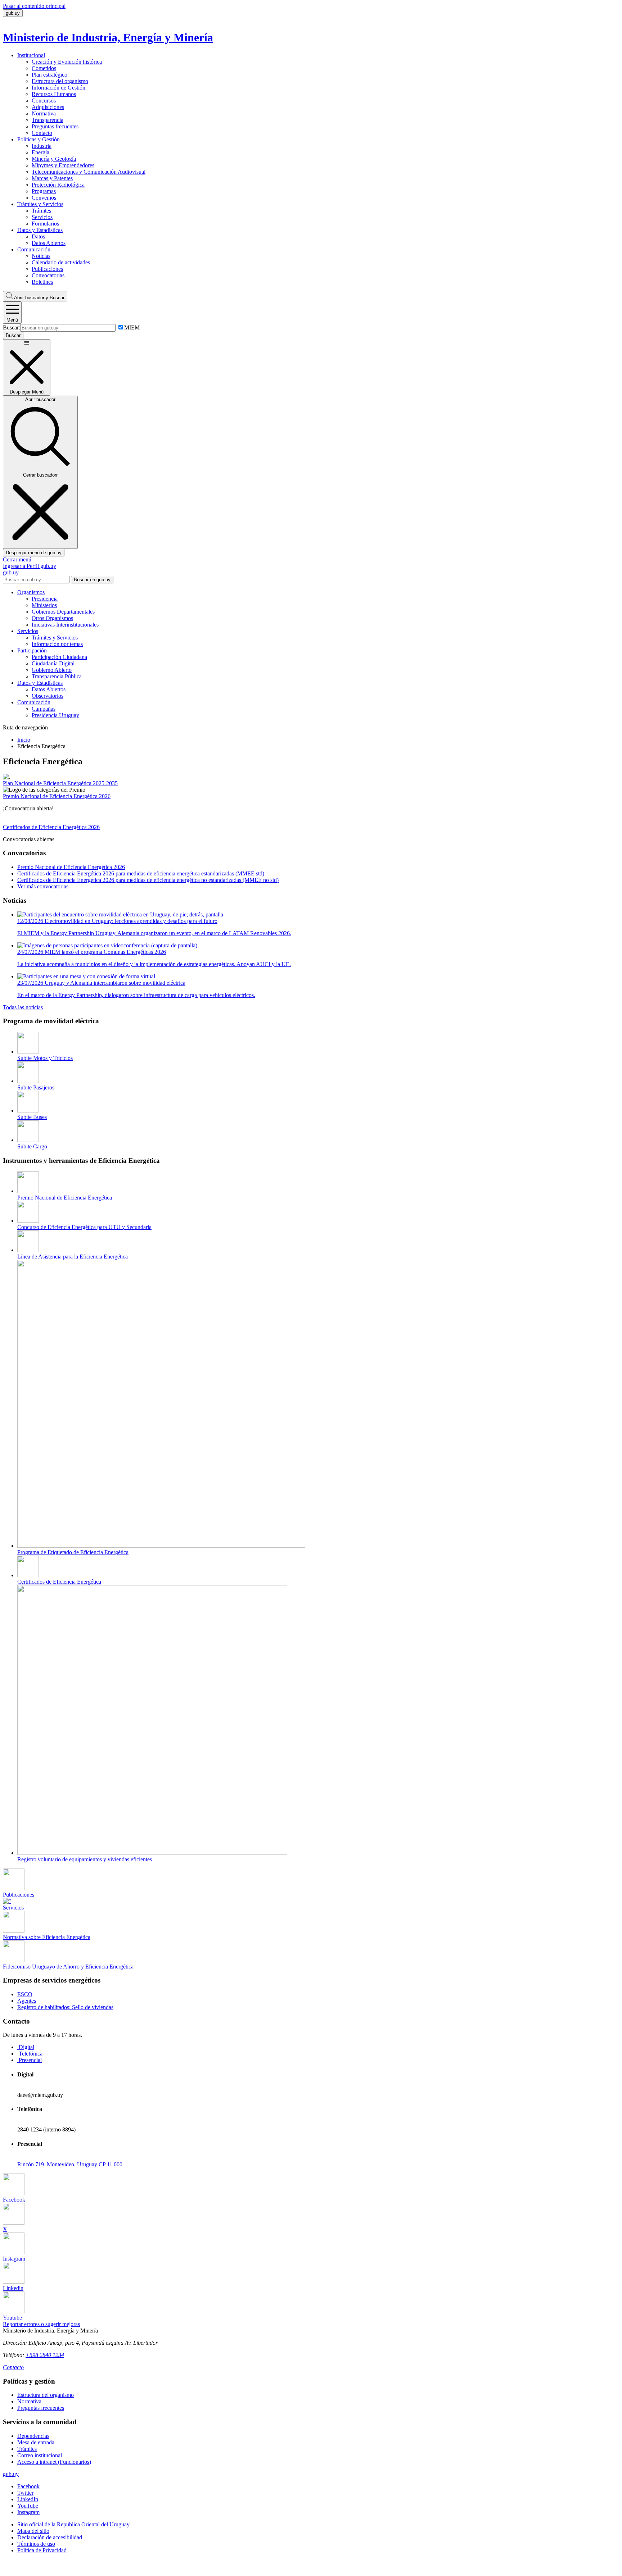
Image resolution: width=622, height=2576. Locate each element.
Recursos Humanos (54, 94)
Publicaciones (47, 269)
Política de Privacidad (42, 2550)
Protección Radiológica (58, 185)
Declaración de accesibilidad (50, 2537)
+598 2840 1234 (45, 2355)
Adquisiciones (48, 107)
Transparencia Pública (57, 676)
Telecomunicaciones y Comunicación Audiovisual (89, 172)
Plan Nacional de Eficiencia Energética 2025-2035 (60, 783)
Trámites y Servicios (40, 204)
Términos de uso (36, 2544)
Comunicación (34, 249)
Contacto (42, 133)
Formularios (45, 224)
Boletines (42, 282)
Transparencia (48, 120)
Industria (42, 146)
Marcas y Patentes (52, 178)
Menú (12, 320)
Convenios (44, 198)
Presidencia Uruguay (55, 715)
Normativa (44, 113)
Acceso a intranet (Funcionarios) (54, 2462)
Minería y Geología (54, 159)
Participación (32, 650)
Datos (38, 236)
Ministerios (44, 605)
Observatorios (48, 696)
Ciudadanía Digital (53, 663)
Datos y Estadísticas (40, 230)
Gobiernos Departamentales (63, 612)
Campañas (44, 709)
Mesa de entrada (36, 2442)
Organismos (31, 592)
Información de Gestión (58, 88)
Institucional (31, 55)
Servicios (42, 217)
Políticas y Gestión (39, 139)
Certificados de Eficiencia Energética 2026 (51, 827)
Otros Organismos (52, 618)
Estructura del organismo (60, 81)
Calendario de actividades (61, 262)
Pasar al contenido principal (34, 6)
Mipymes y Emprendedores (63, 165)
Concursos (44, 101)
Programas (44, 191)
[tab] (26, 2047)
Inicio (24, 740)
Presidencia (45, 599)
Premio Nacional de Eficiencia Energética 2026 (57, 796)
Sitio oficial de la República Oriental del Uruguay (73, 2524)
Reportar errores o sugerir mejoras (41, 2324)
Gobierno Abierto (52, 670)
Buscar (39, 298)
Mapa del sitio (33, 2531)
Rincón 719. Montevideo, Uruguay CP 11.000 (70, 2164)
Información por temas (57, 644)
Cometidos (44, 68)
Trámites (41, 211)
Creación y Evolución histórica (67, 62)
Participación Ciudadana (59, 657)
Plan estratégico (49, 75)
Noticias (41, 256)
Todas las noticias (23, 1007)
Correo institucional (40, 2455)
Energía (40, 152)
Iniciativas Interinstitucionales (65, 625)
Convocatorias (48, 275)
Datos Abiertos (49, 243)
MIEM (132, 327)
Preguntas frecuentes (55, 126)
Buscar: (12, 327)
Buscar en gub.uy (92, 580)
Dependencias (33, 2436)
